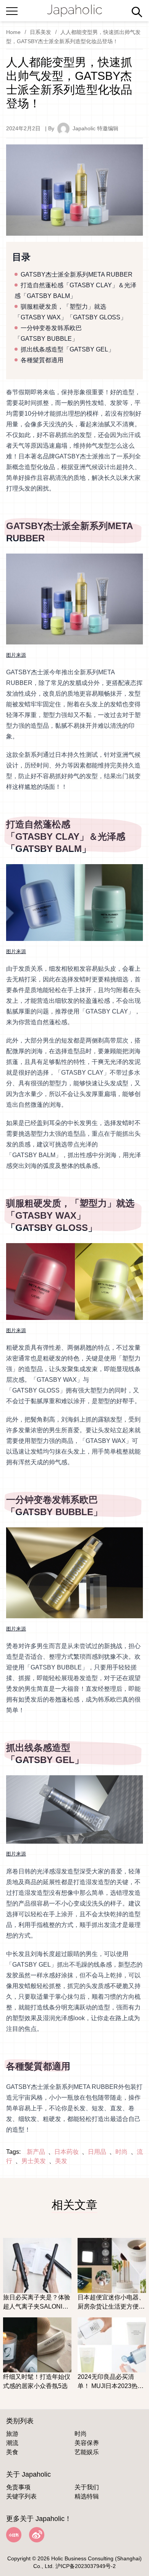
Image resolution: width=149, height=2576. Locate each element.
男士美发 (34, 2161)
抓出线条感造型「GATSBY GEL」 (67, 349)
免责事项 (18, 2487)
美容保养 (87, 2443)
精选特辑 (87, 2496)
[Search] (137, 12)
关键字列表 (21, 2496)
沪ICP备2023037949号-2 (86, 2566)
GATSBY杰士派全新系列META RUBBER (77, 274)
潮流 (12, 2443)
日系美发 (40, 32)
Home (13, 32)
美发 (61, 2161)
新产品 (36, 2152)
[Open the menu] (12, 10)
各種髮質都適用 (42, 360)
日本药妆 (66, 2152)
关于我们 (87, 2487)
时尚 (121, 2152)
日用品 (97, 2152)
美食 (12, 2452)
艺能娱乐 (87, 2452)
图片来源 (16, 655)
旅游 (12, 2434)
